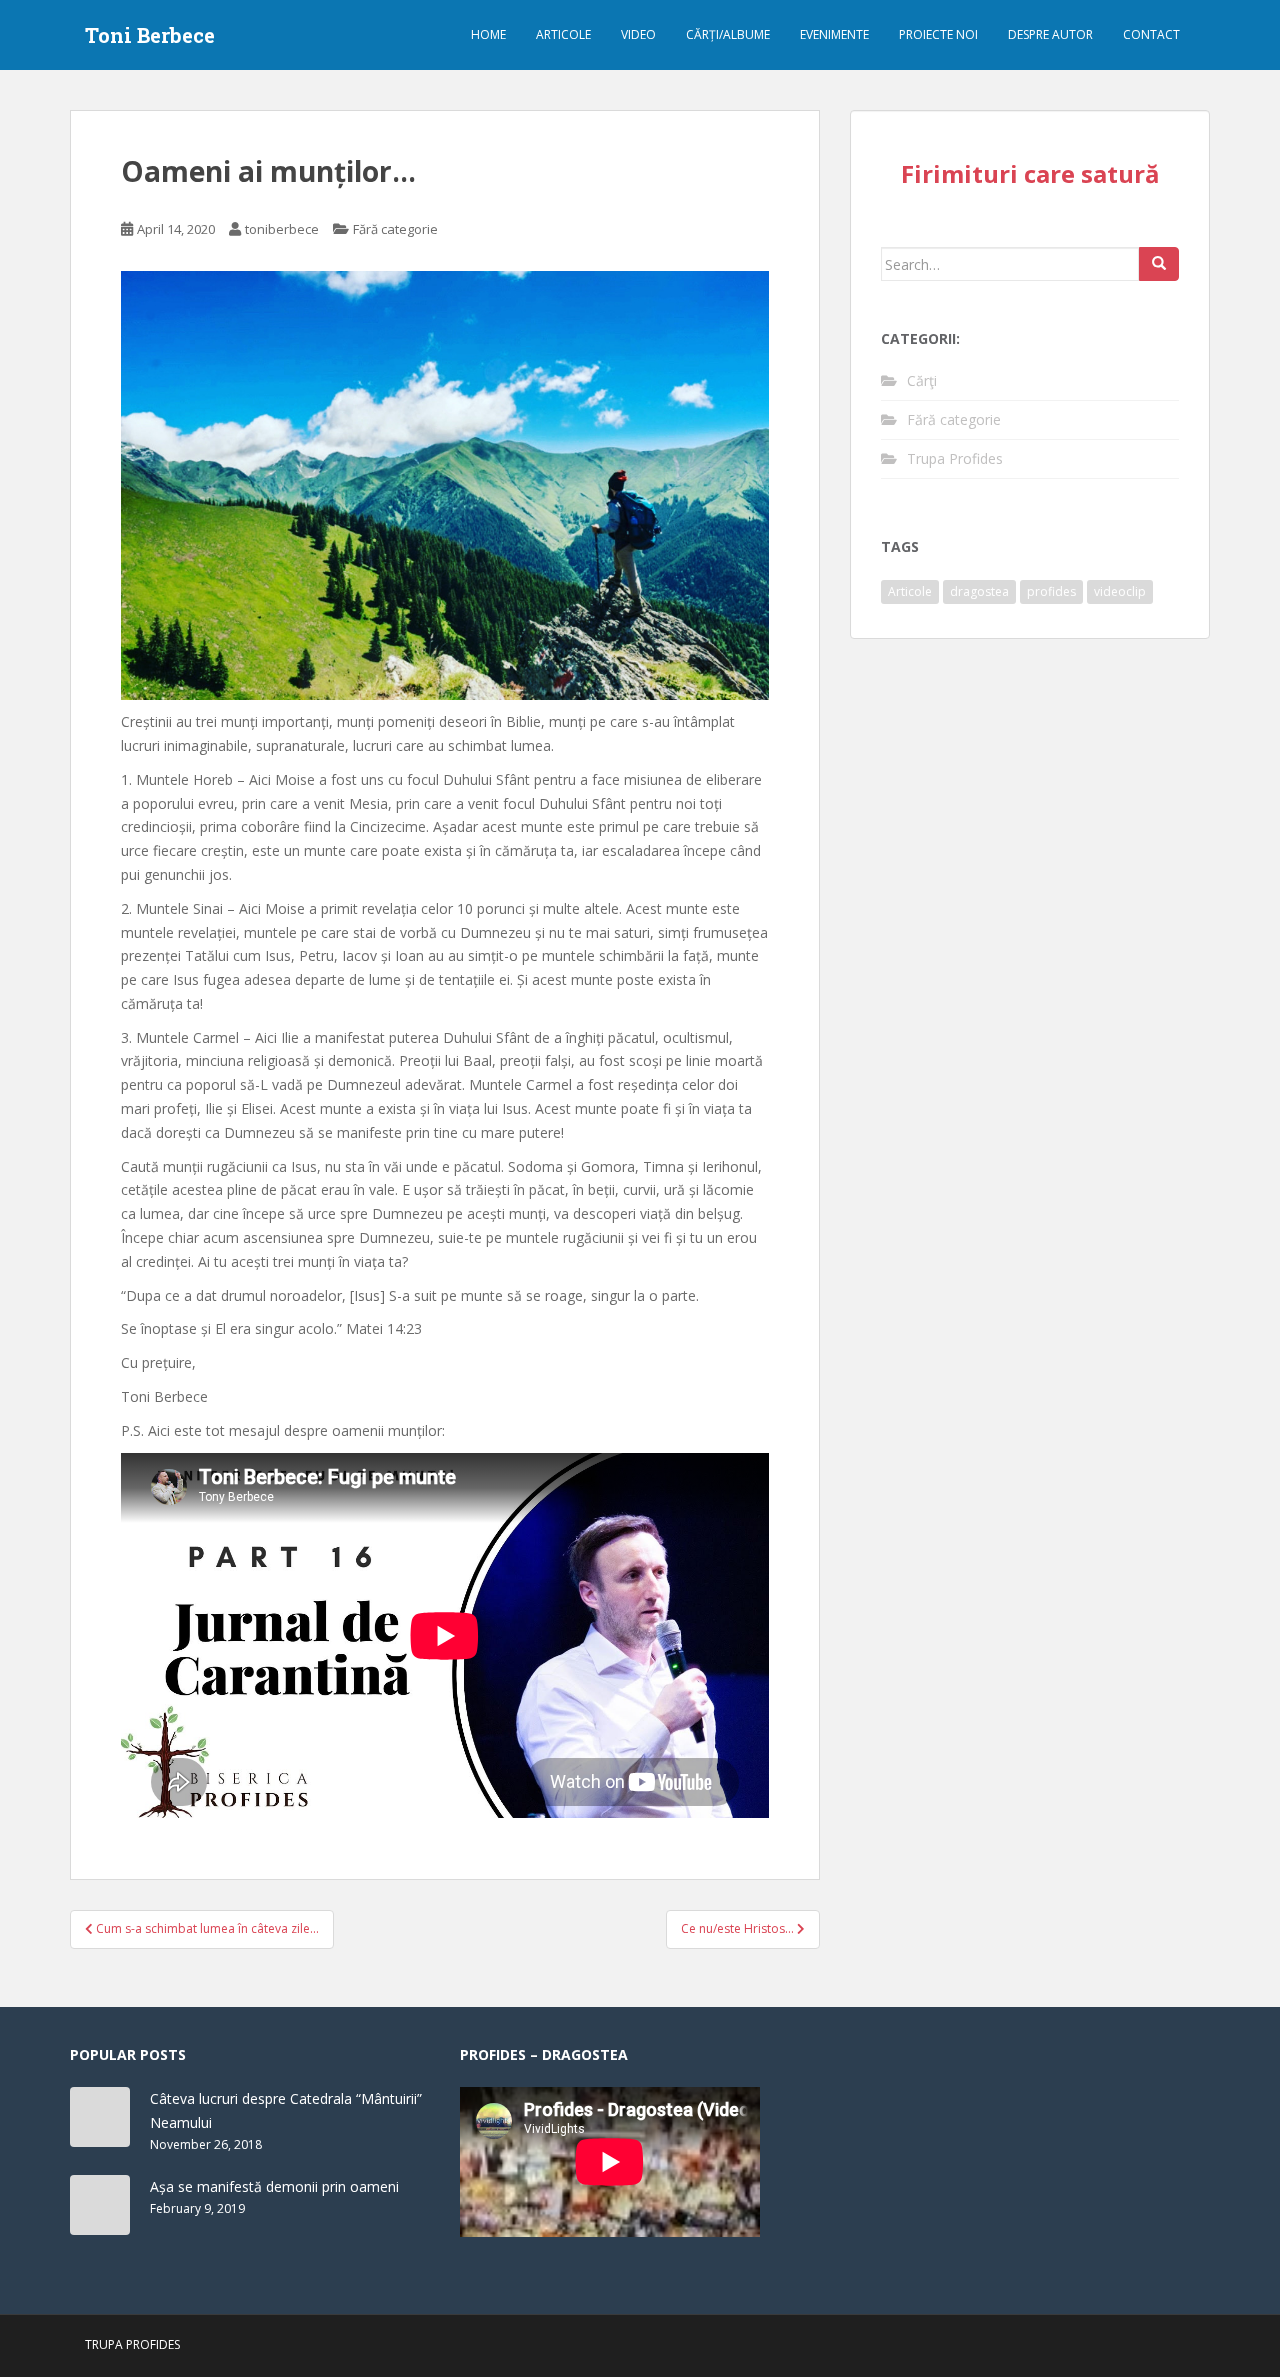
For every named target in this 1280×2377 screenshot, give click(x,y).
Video (638, 34)
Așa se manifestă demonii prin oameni (274, 2186)
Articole (563, 34)
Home (488, 34)
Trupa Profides (955, 458)
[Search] (1159, 264)
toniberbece (282, 229)
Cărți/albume (728, 34)
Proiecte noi (938, 34)
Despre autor (1050, 34)
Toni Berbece (150, 35)
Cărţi (922, 380)
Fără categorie (395, 229)
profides (1051, 591)
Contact (1151, 34)
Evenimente (834, 34)
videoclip (1120, 591)
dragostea (979, 591)
